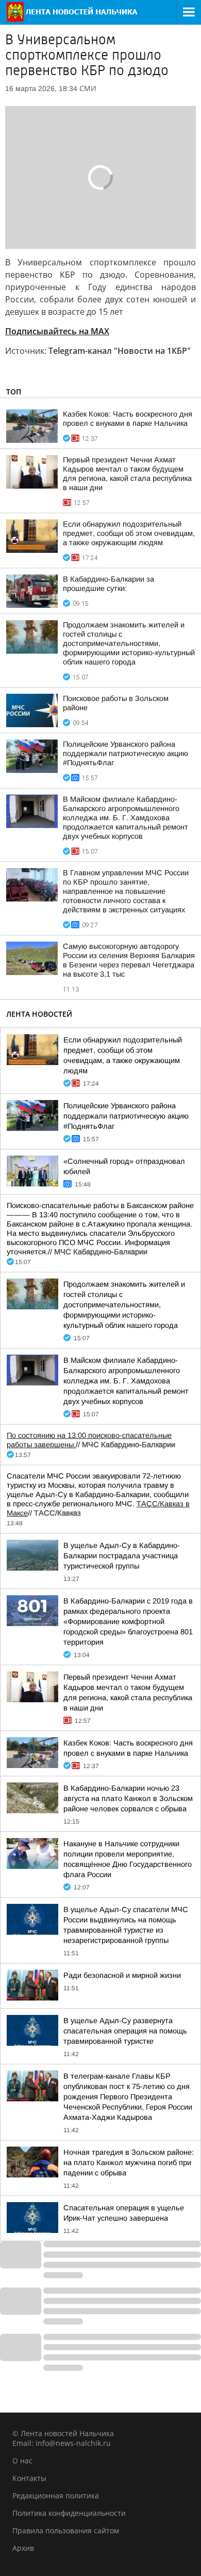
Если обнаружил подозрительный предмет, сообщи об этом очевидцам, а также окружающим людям (129, 533)
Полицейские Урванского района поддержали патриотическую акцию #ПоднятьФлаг (125, 753)
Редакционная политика (56, 2496)
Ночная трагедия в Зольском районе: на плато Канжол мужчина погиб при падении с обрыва (129, 2163)
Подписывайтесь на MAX (57, 331)
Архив (23, 2548)
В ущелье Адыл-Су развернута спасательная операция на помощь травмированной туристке (125, 2031)
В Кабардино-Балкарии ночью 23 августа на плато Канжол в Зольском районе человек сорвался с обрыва (128, 1798)
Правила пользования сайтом (66, 2530)
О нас (22, 2461)
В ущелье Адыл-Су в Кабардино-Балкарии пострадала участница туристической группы (122, 1556)
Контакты (29, 2478)
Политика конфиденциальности (69, 2513)
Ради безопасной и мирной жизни (122, 1975)
